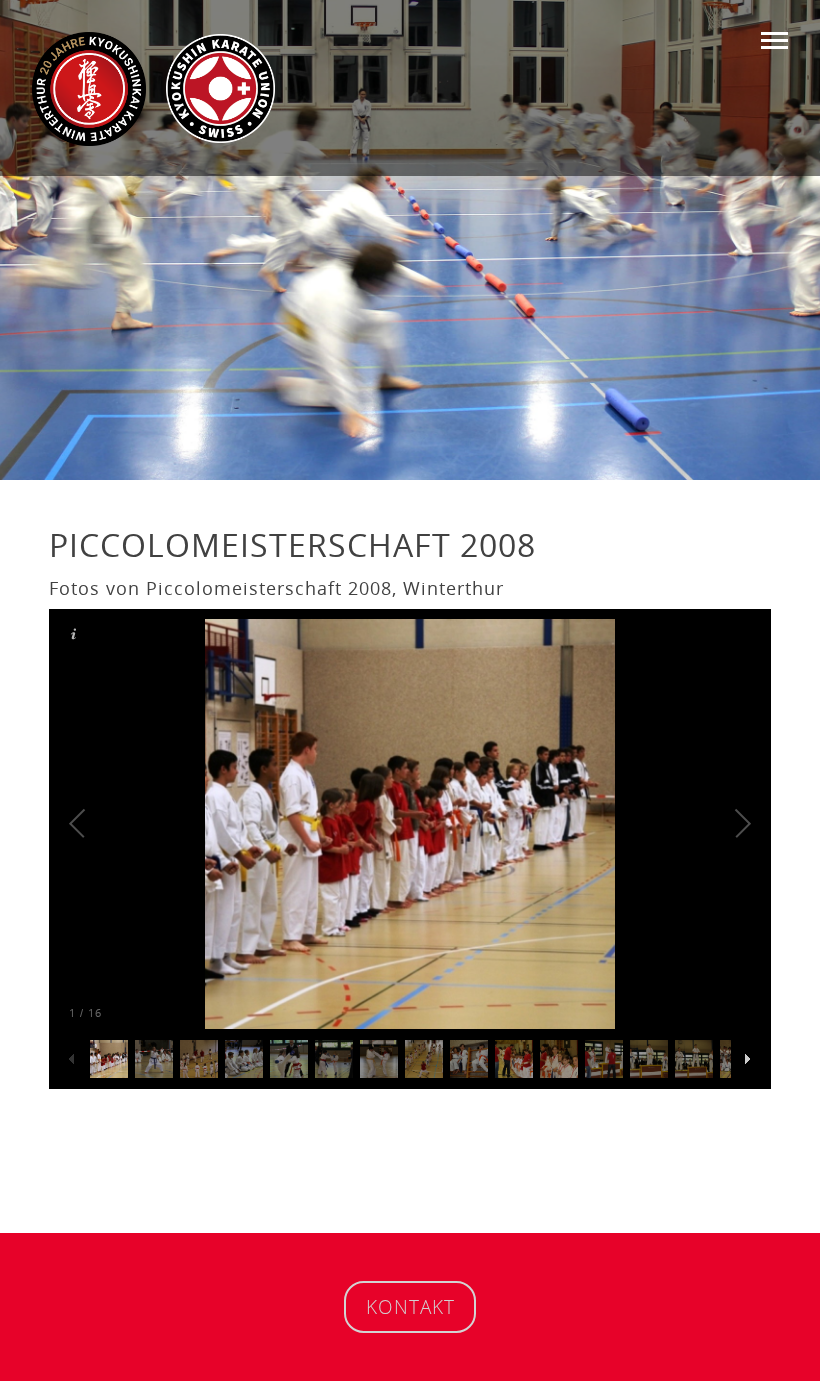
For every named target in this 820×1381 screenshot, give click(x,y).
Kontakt (410, 1306)
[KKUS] (220, 87)
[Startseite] (89, 89)
